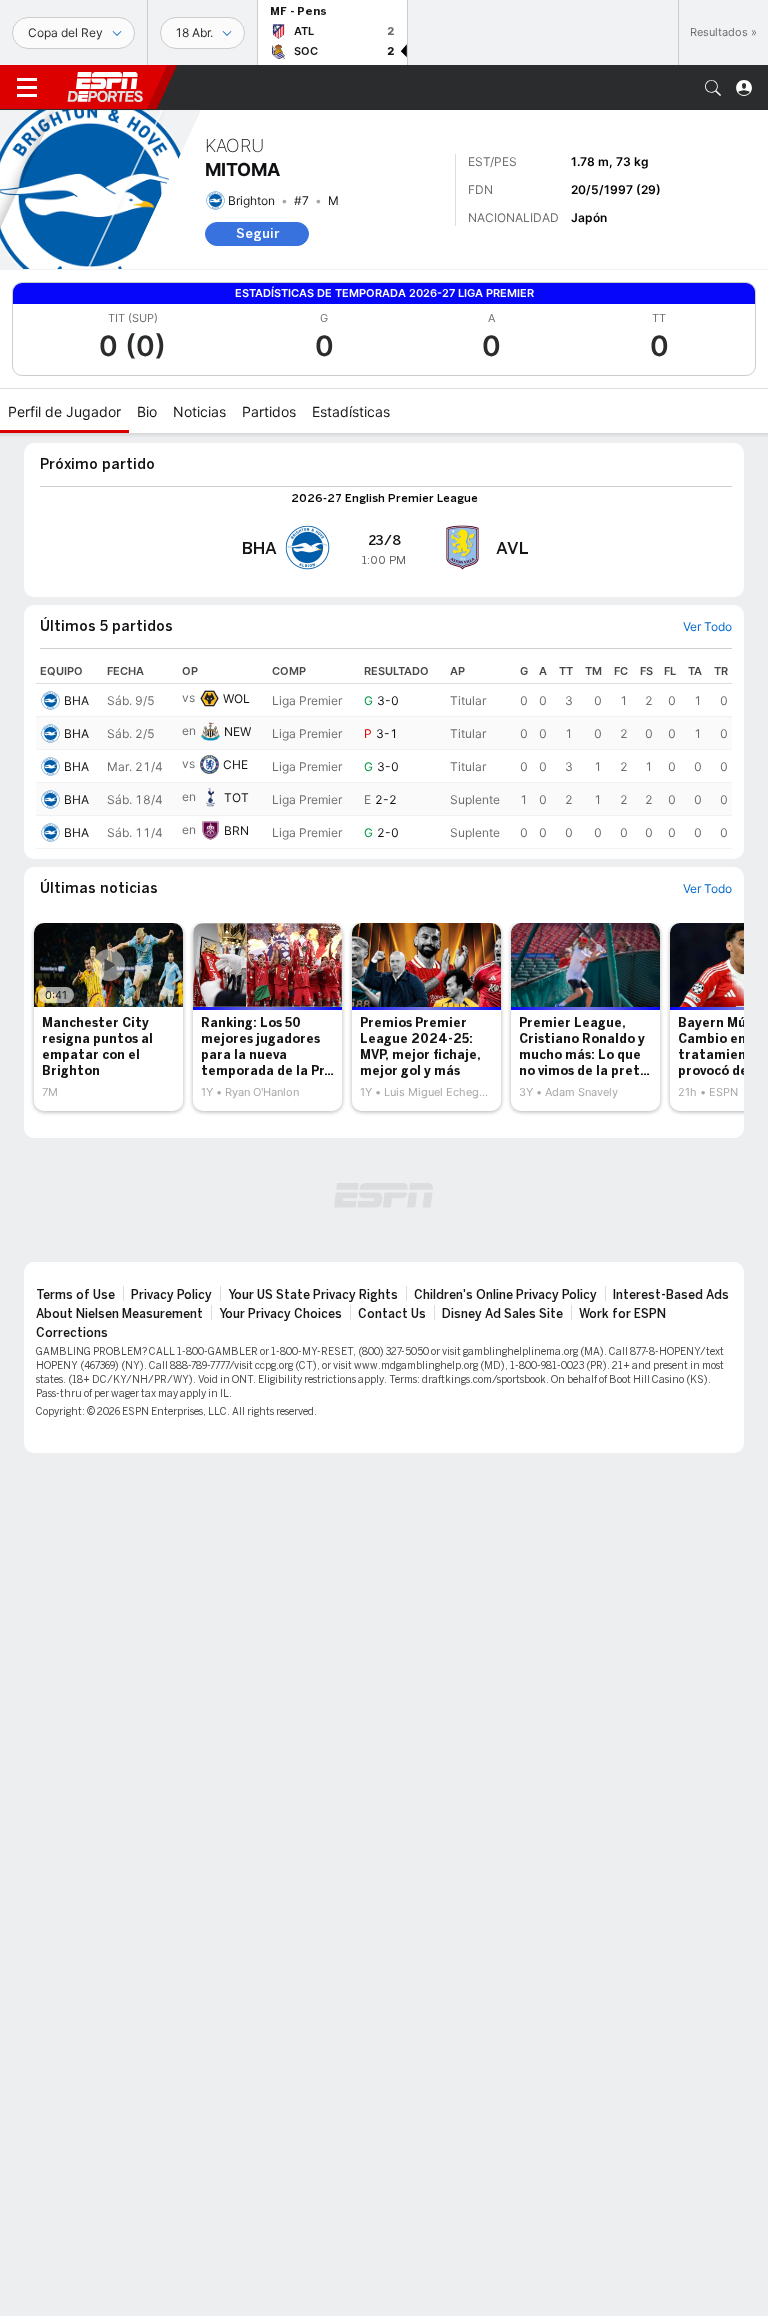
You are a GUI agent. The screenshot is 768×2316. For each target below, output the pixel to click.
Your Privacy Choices (280, 1314)
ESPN (105, 87)
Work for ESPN (622, 1314)
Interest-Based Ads (671, 1295)
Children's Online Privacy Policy (505, 1295)
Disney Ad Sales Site (502, 1314)
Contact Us (392, 1314)
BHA (76, 700)
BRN (236, 830)
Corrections (72, 1333)
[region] (384, 754)
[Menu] (27, 88)
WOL (236, 698)
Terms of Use (75, 1295)
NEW (237, 731)
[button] (713, 88)
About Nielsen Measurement (119, 1314)
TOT (236, 797)
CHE (235, 764)
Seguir (257, 233)
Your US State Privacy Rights (313, 1295)
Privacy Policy (171, 1295)
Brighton (251, 200)
